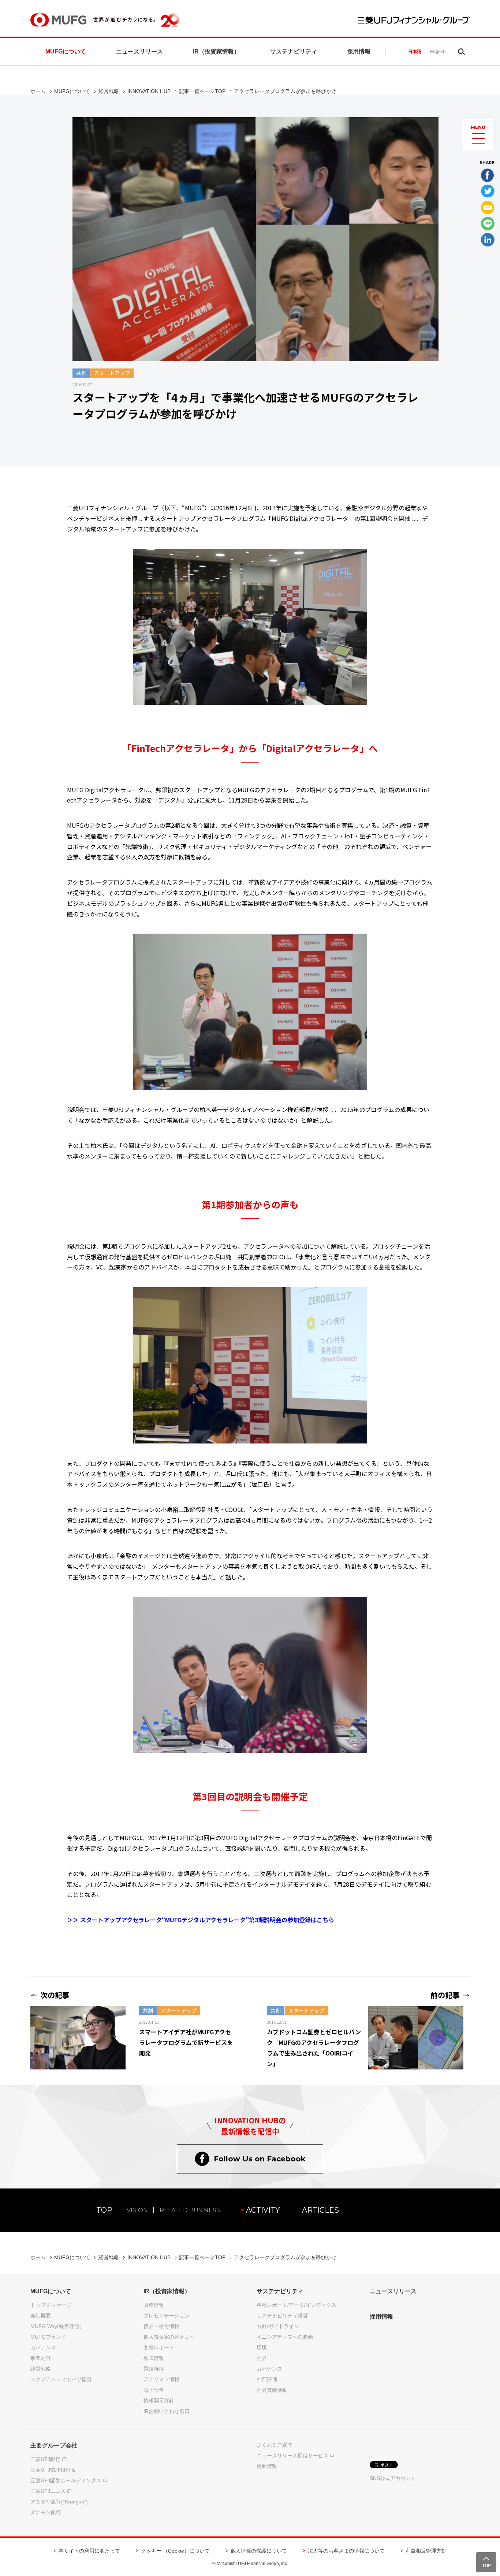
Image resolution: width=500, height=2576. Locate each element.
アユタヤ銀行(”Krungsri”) (59, 2502)
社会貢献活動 (272, 2390)
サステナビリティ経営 (282, 2316)
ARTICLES (320, 2210)
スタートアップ (112, 373)
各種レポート (159, 2347)
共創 (81, 373)
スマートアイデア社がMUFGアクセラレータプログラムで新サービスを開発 (186, 2042)
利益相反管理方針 (426, 2551)
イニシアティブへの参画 (285, 2337)
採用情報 (359, 51)
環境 (262, 2347)
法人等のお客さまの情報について (346, 2551)
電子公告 (154, 2390)
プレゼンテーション (167, 2316)
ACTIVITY (263, 2210)
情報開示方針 (159, 2401)
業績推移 (154, 2369)
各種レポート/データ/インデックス (296, 2305)
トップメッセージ (51, 2305)
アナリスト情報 (161, 2379)
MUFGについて (66, 51)
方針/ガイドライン (278, 2326)
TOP (104, 2210)
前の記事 (445, 1995)
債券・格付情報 (161, 2326)
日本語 (415, 52)
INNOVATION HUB (149, 91)
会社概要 (41, 2316)
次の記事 (55, 1995)
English (438, 52)
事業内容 (41, 2358)
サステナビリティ (294, 51)
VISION (137, 2210)
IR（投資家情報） (216, 51)
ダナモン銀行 (46, 2512)
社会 (262, 2358)
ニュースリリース (139, 51)
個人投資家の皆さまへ (169, 2337)
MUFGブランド (48, 2337)
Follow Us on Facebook (260, 2159)
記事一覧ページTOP (202, 91)
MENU (478, 127)
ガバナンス (43, 2347)
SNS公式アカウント (393, 2478)
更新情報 (267, 2466)
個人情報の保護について (259, 2551)
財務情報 (154, 2305)
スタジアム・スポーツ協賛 (61, 2379)
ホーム (38, 91)
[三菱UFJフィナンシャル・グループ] (414, 20)
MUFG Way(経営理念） (57, 2326)
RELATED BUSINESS (190, 2210)
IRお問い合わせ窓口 (167, 2411)
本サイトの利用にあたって (89, 2551)
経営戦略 (109, 91)
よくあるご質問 (275, 2445)
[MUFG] (58, 20)
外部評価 (267, 2379)
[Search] (462, 52)
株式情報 (154, 2358)
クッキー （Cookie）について (175, 2551)
